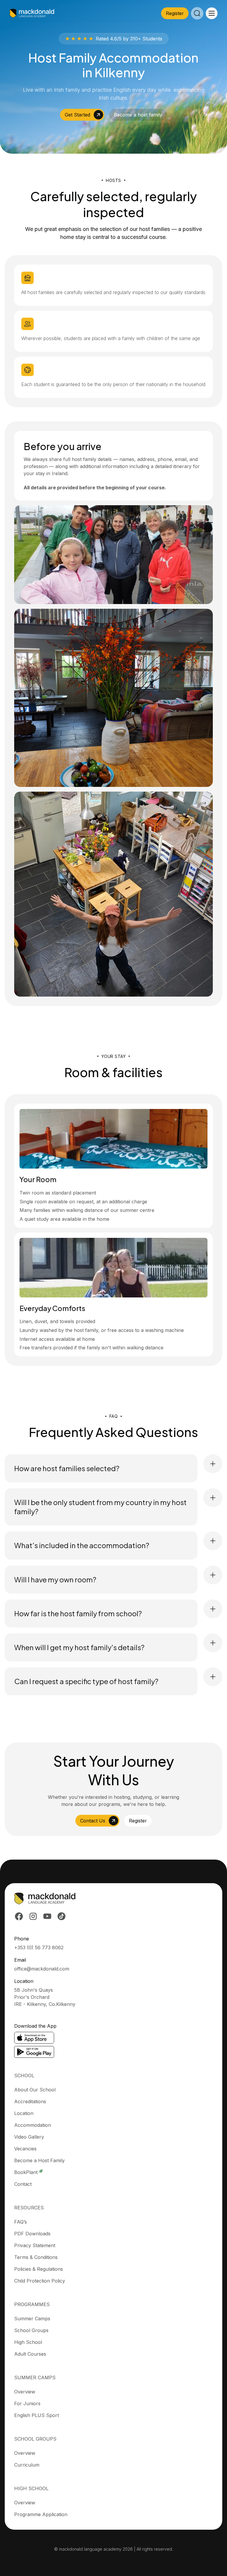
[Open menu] (212, 13)
